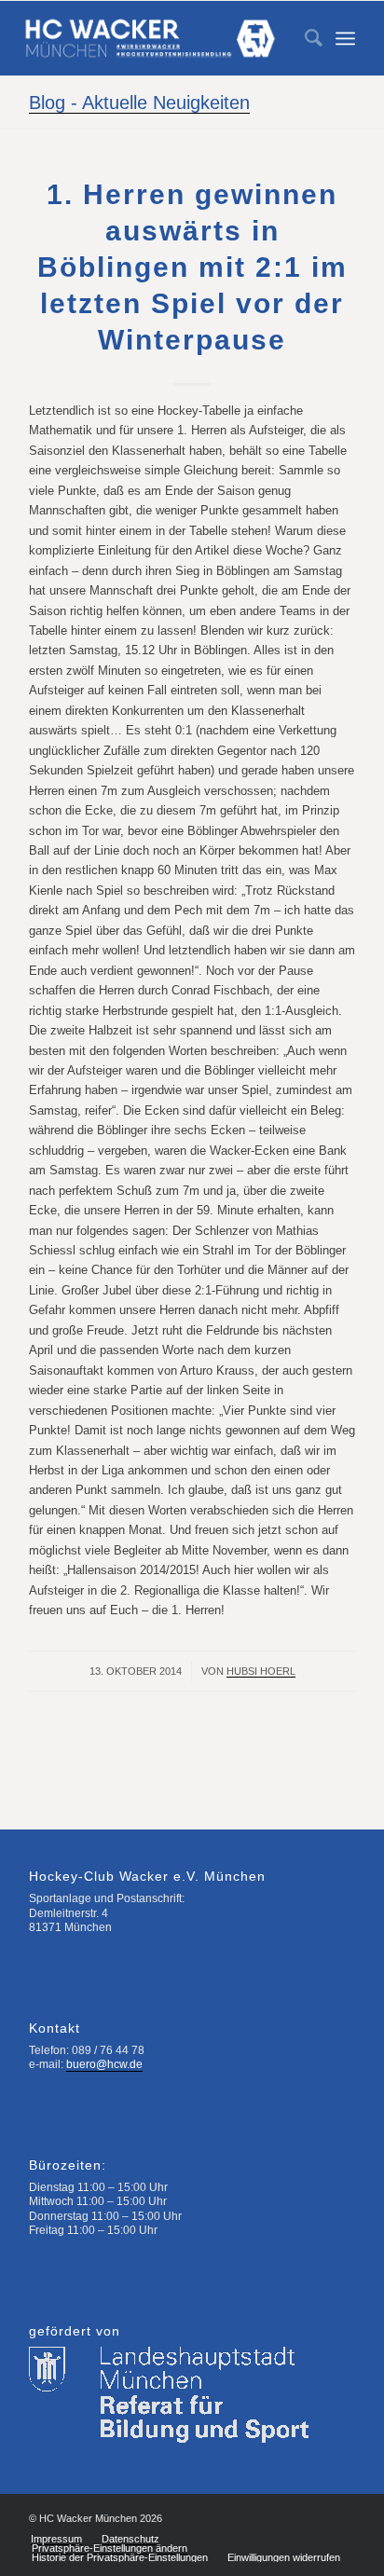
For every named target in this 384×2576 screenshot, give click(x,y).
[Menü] (345, 38)
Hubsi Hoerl (261, 1671)
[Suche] (304, 38)
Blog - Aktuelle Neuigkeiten (139, 103)
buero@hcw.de (104, 2064)
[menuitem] (304, 38)
